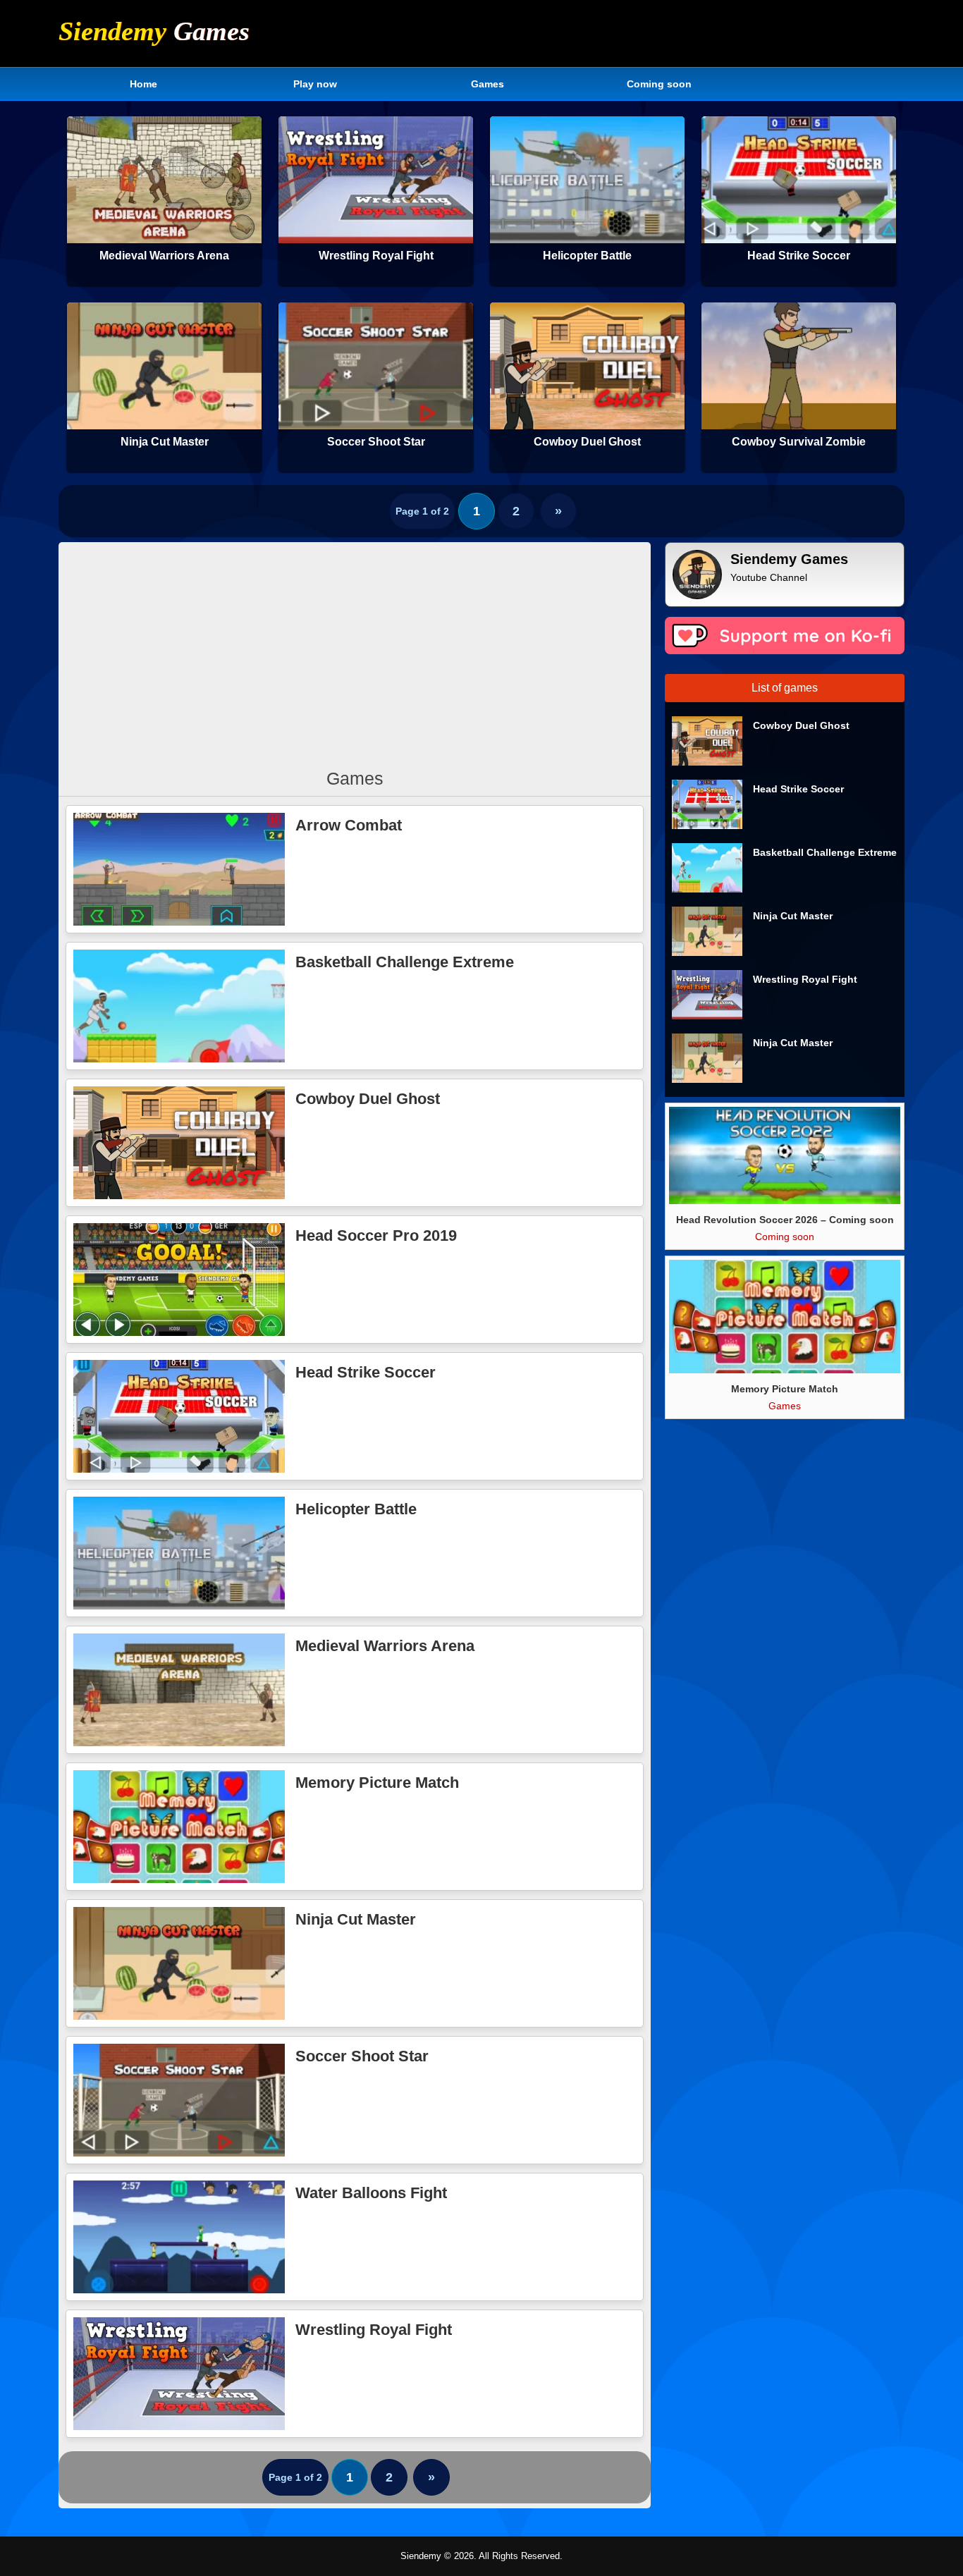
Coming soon (659, 84)
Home (143, 84)
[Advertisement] (355, 651)
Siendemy (154, 31)
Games (487, 84)
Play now (315, 84)
